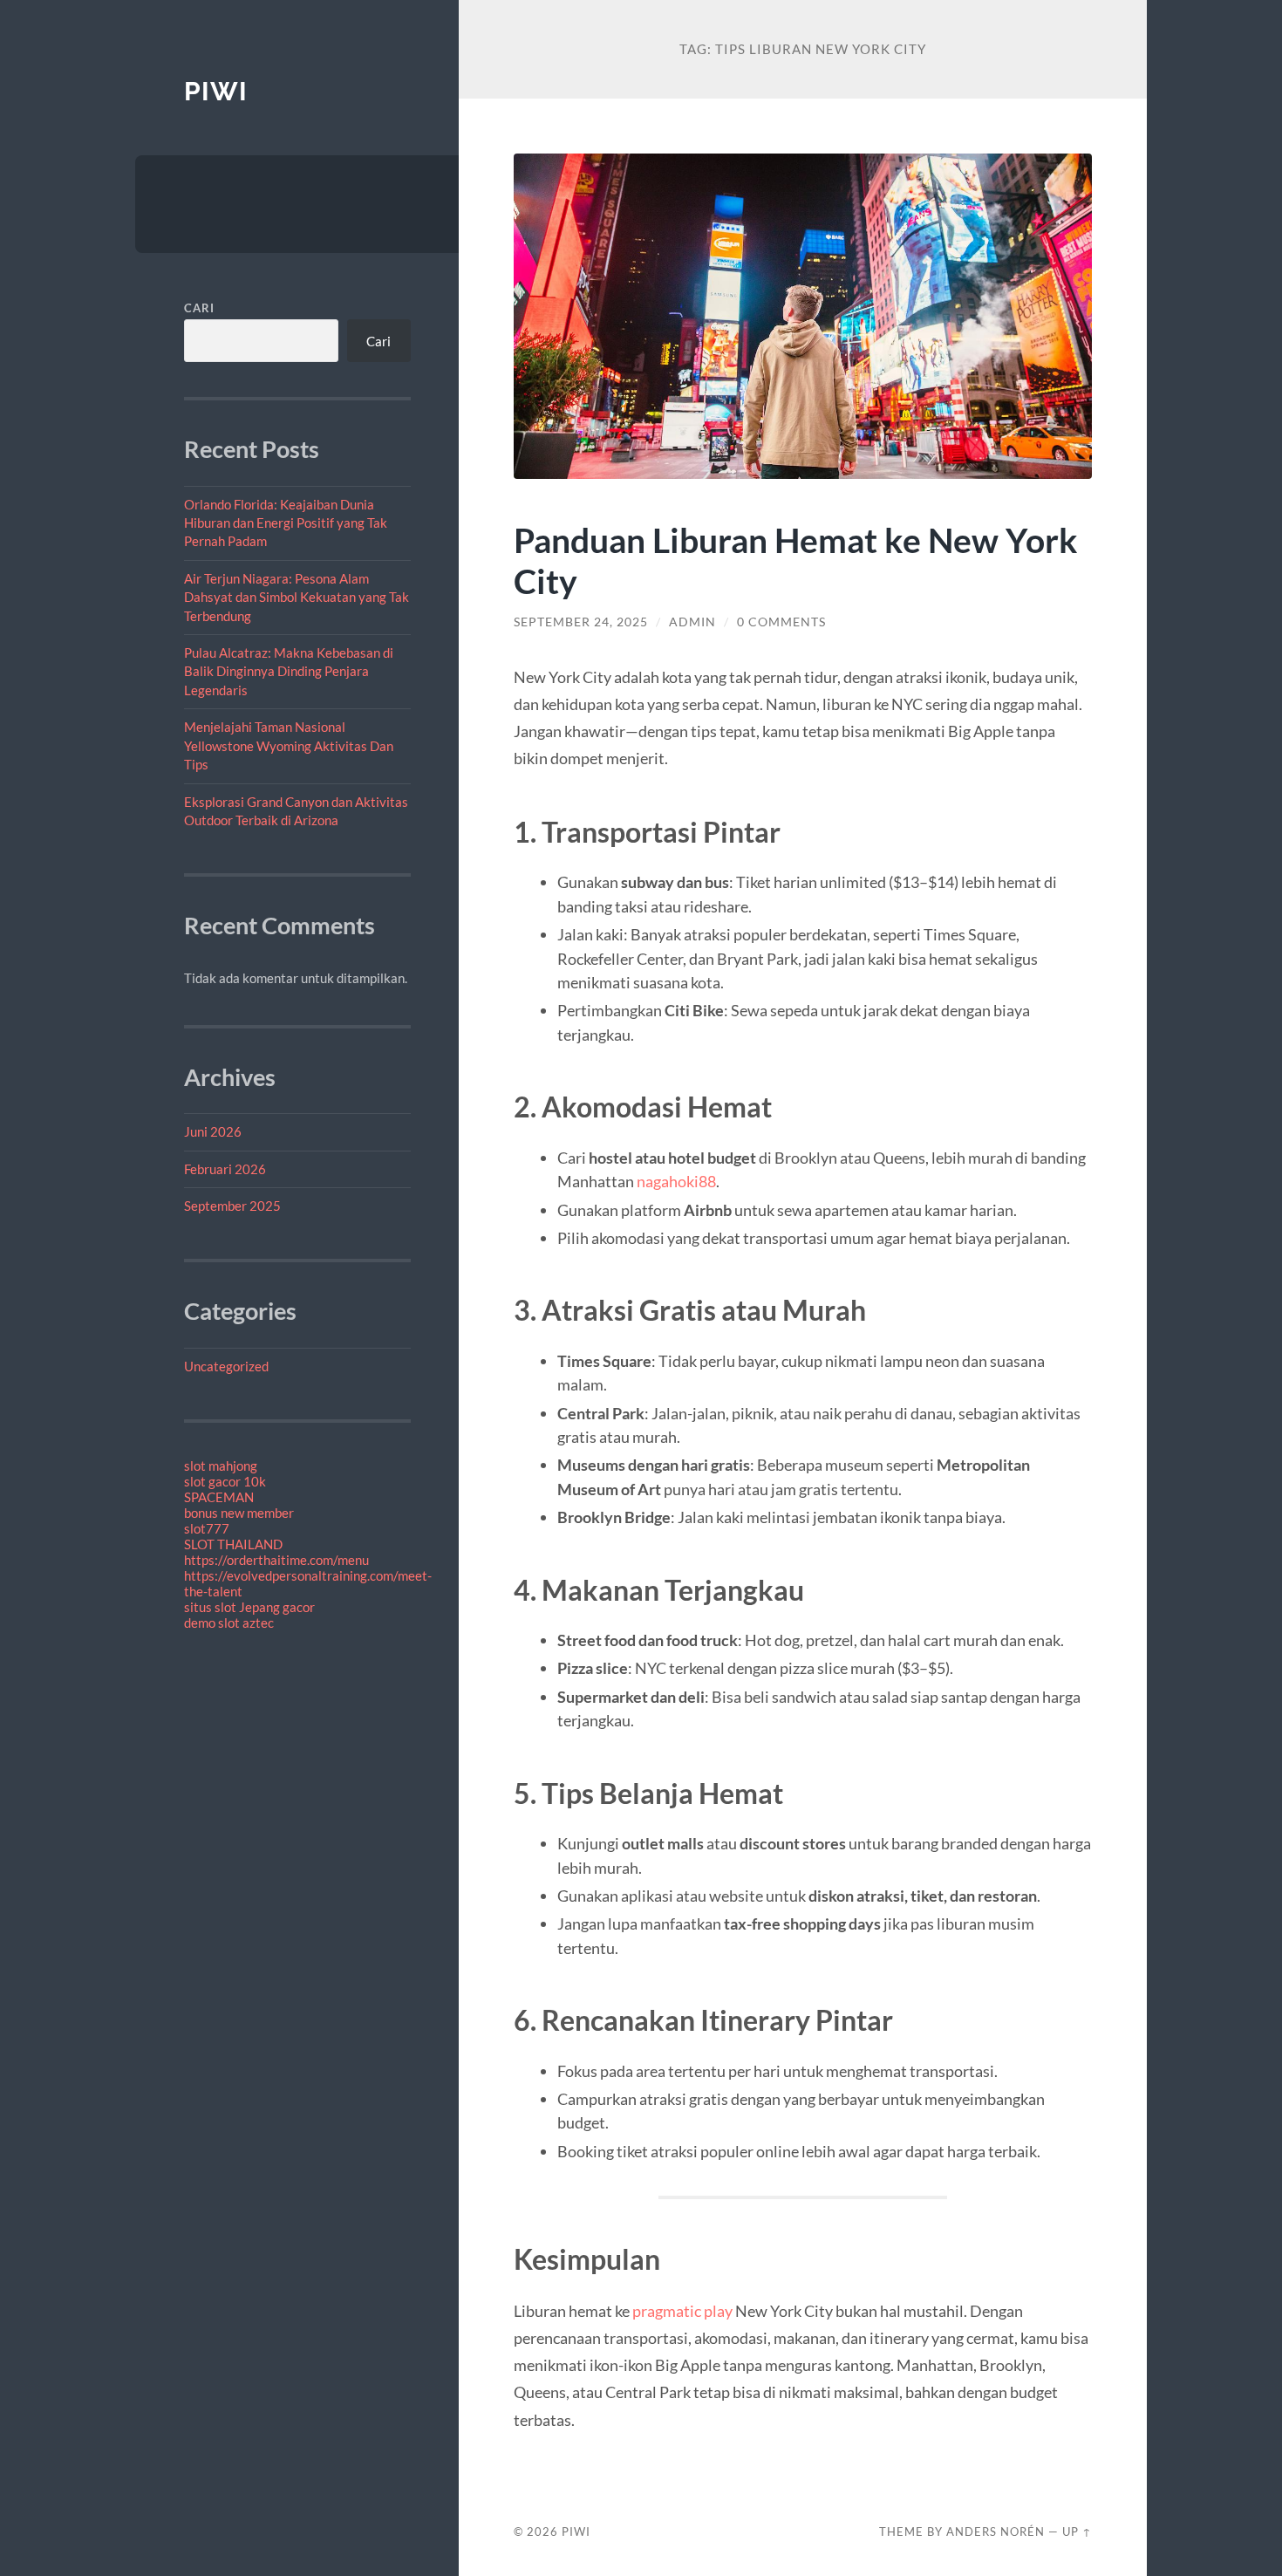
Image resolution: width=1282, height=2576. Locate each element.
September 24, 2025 (581, 622)
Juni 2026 (213, 1131)
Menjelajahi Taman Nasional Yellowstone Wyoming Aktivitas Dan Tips (289, 745)
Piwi (216, 91)
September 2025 (232, 1206)
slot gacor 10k (225, 1481)
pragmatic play (682, 2311)
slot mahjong (221, 1466)
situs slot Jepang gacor (249, 1607)
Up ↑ (1077, 2532)
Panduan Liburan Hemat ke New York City (796, 560)
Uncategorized (226, 1366)
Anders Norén (996, 2532)
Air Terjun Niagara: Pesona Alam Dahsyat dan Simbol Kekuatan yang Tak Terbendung (297, 597)
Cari (199, 308)
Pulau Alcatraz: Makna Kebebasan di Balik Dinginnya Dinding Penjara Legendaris (289, 671)
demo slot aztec (229, 1623)
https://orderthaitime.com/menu (276, 1560)
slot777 (207, 1528)
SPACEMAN (219, 1497)
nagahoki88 (676, 1181)
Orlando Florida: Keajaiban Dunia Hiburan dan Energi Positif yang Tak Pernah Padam (286, 523)
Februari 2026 (225, 1169)
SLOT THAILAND (233, 1544)
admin (692, 622)
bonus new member (239, 1513)
